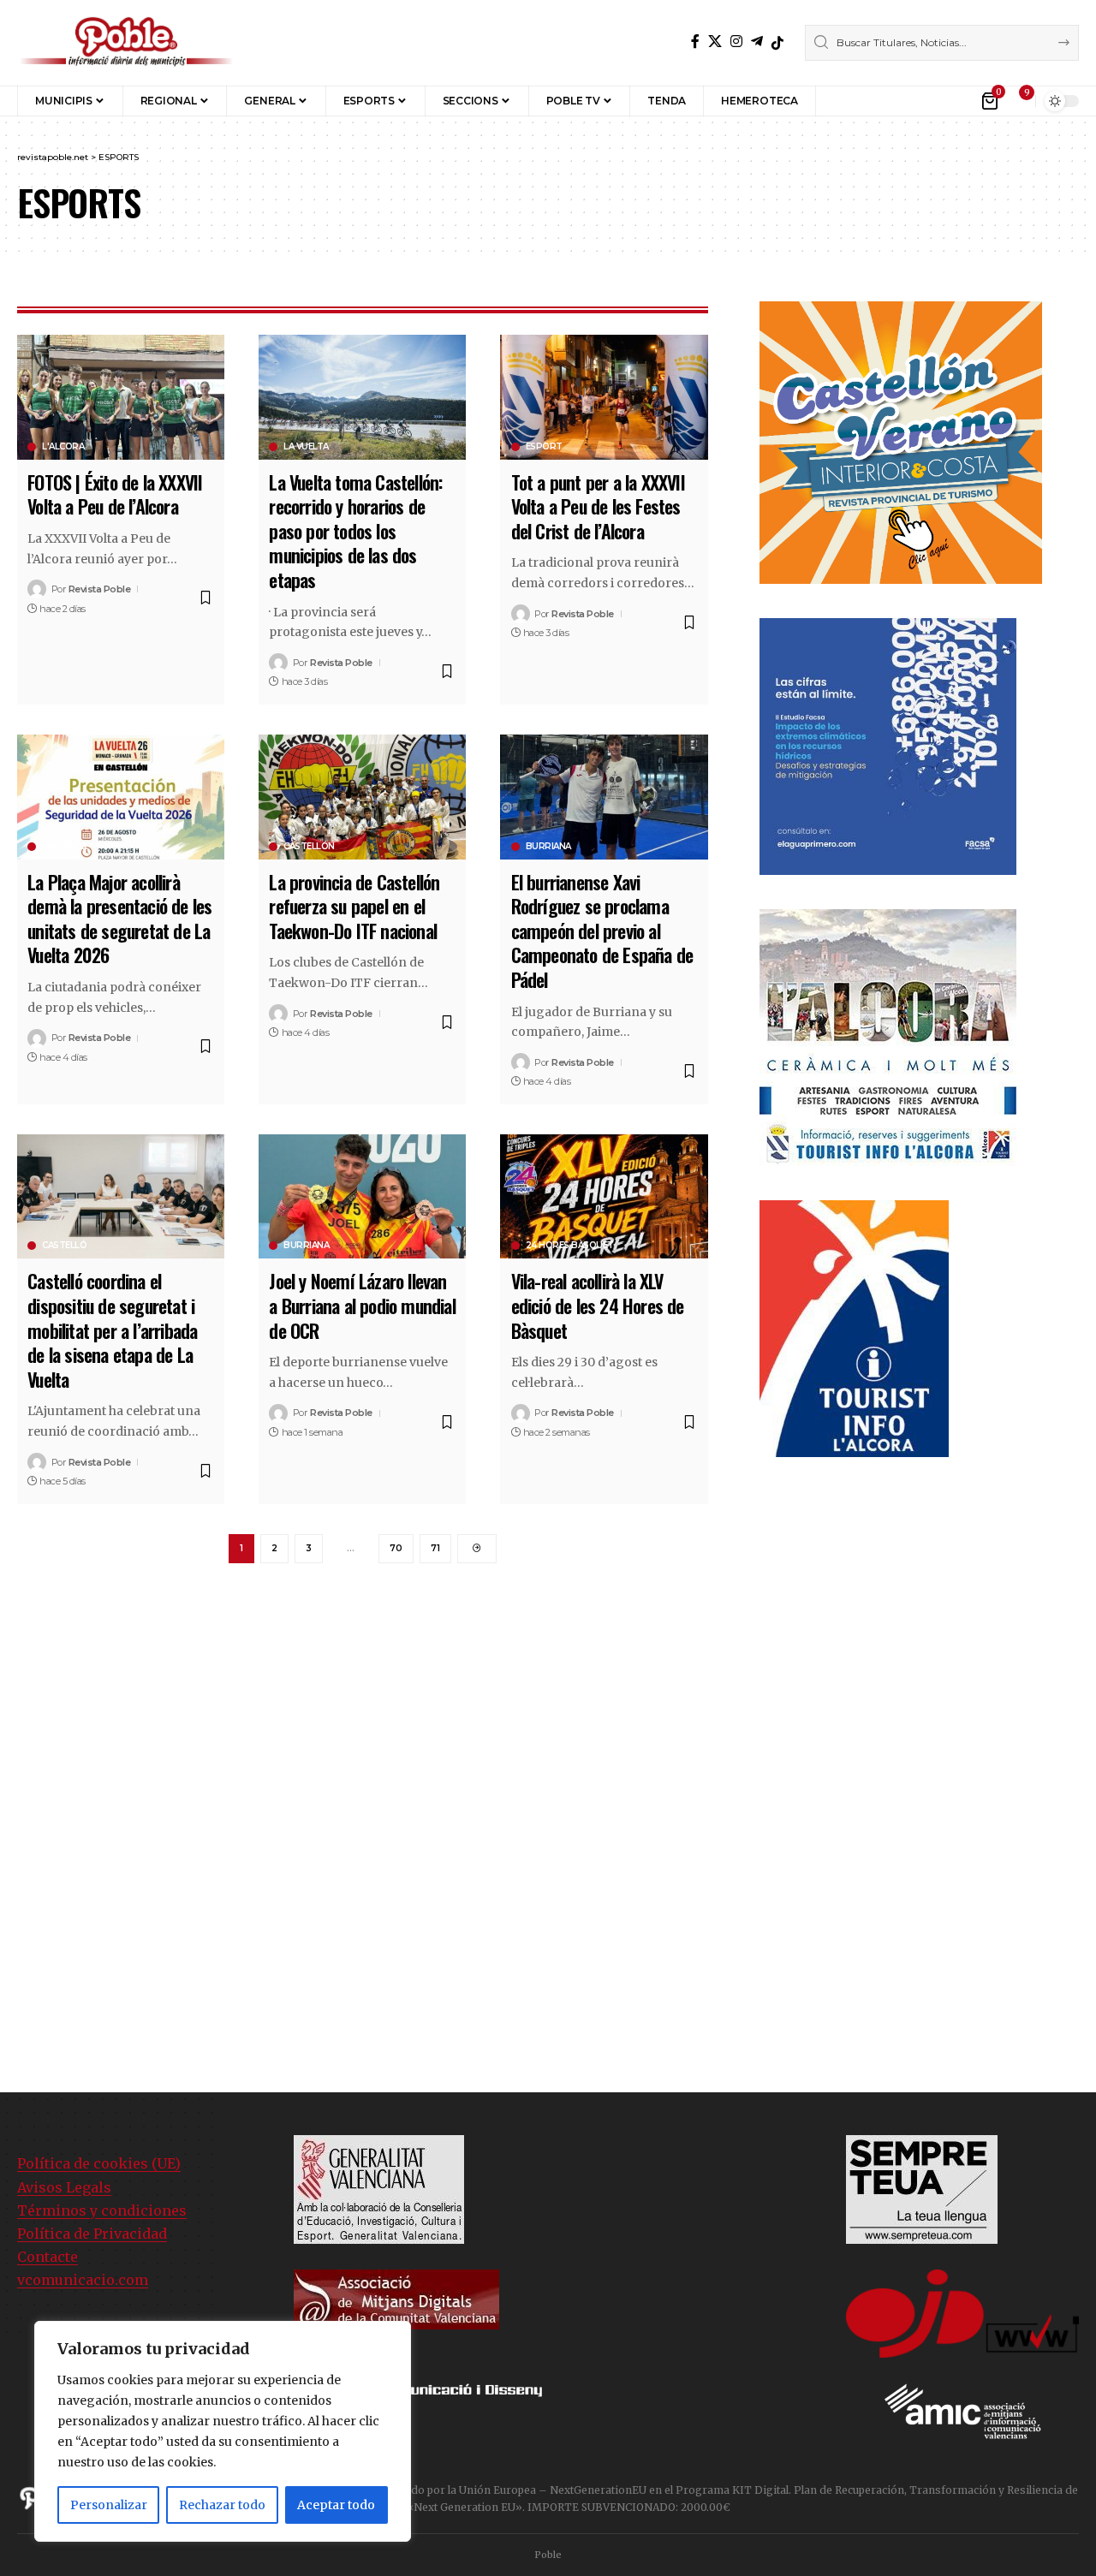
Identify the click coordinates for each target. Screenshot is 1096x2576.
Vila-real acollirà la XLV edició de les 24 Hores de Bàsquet (598, 1305)
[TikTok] (777, 43)
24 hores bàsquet (570, 1246)
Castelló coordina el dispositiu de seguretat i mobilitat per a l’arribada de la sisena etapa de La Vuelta (112, 1330)
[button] (841, 101)
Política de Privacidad (92, 2234)
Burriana (548, 847)
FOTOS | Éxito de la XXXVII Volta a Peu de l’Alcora (115, 494)
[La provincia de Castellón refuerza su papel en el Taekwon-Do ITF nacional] (362, 797)
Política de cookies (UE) (99, 2163)
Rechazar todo (222, 2505)
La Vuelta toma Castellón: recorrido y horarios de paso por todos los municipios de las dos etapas (355, 531)
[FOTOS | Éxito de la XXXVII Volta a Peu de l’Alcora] (121, 397)
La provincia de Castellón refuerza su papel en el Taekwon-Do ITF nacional (354, 906)
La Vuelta (306, 447)
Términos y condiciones (102, 2210)
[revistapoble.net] (126, 43)
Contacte (48, 2257)
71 (435, 1548)
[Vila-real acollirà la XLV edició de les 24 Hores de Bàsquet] (604, 1196)
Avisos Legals (64, 2187)
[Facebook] (695, 42)
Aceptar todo (336, 2505)
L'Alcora (63, 447)
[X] (715, 42)
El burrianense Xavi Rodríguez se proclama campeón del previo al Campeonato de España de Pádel (602, 931)
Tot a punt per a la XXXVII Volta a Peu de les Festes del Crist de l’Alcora (598, 506)
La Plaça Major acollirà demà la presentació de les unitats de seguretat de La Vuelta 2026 (119, 919)
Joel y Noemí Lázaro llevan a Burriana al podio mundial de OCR (362, 1305)
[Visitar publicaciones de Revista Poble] (37, 589)
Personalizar (109, 2505)
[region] (223, 2431)
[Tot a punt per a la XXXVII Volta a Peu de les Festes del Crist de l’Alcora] (604, 397)
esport (544, 447)
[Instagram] (736, 42)
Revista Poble (100, 589)
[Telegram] (757, 42)
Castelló (64, 847)
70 (396, 1548)
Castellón (309, 847)
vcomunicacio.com (83, 2280)
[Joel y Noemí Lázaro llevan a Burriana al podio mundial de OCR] (362, 1196)
